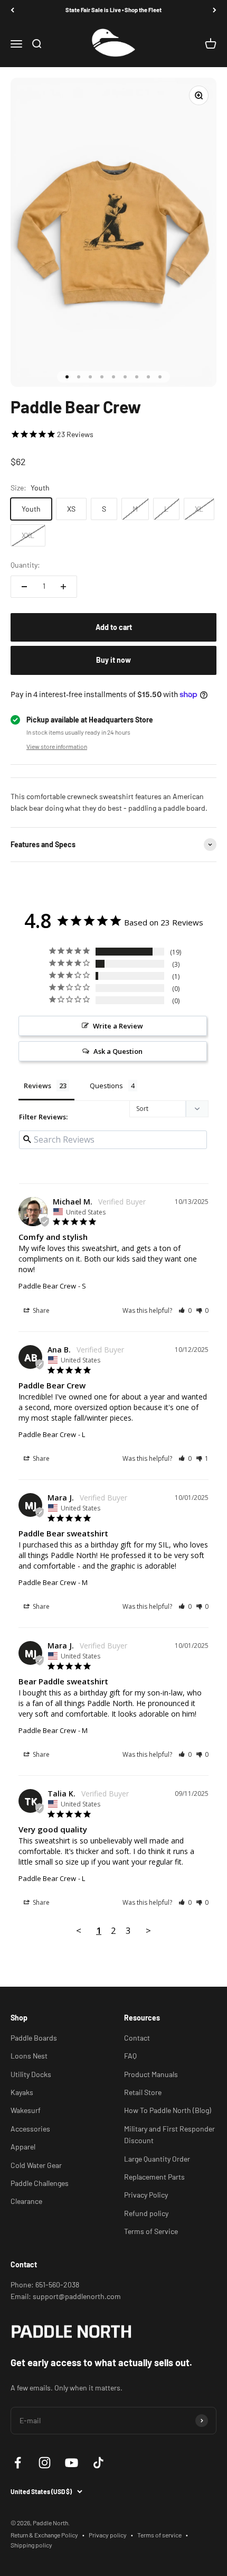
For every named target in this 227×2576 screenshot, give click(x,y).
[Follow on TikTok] (98, 2463)
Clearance (26, 2201)
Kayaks (22, 2092)
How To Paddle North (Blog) (168, 2110)
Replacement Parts (154, 2177)
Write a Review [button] (118, 1026)
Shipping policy (31, 2545)
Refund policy (146, 2213)
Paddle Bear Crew (47, 1286)
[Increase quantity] (63, 587)
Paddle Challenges (40, 2183)
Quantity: (25, 565)
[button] (185, 1310)
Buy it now (113, 660)
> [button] (148, 1930)
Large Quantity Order (157, 2159)
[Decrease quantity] (24, 587)
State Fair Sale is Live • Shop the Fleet (113, 10)
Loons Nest (29, 2056)
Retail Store (143, 2092)
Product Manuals (151, 2074)
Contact (137, 2038)
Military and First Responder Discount (169, 2134)
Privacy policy (108, 2535)
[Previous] (12, 10)
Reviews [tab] (37, 1086)
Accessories (30, 2129)
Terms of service (159, 2535)
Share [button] (40, 1310)
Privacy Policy (146, 2195)
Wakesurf (26, 2110)
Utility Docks (31, 2074)
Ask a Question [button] (118, 1051)
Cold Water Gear (36, 2165)
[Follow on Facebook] (18, 2463)
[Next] (215, 10)
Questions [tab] (106, 1086)
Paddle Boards (34, 2038)
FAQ (130, 2056)
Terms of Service (151, 2231)
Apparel (23, 2147)
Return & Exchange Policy (44, 2535)
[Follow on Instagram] (45, 2463)
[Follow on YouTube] (72, 2463)
